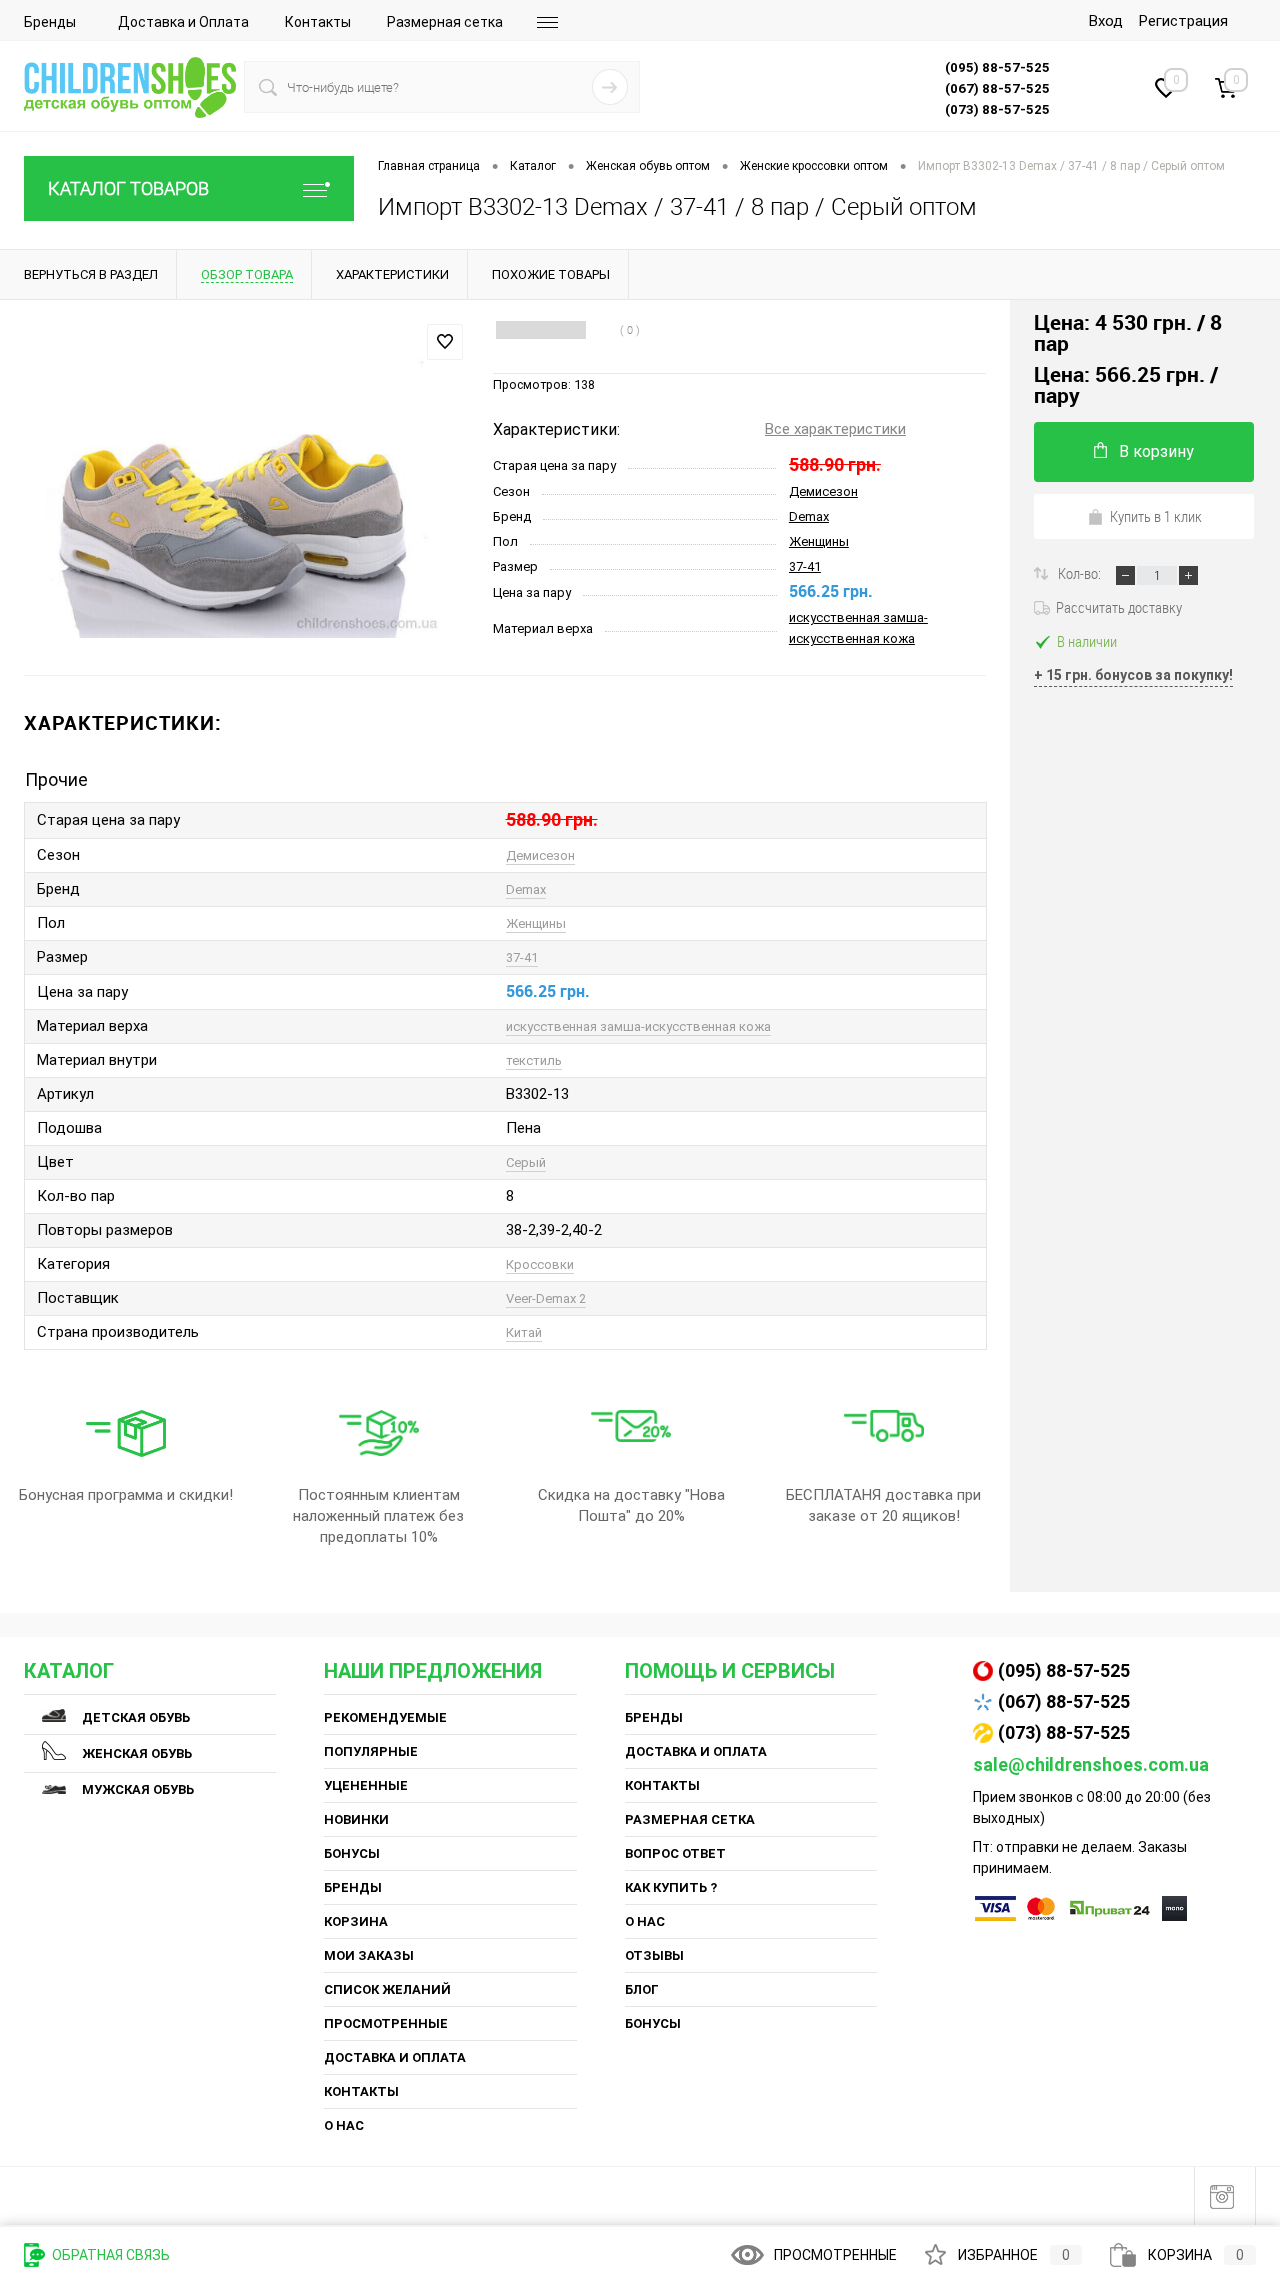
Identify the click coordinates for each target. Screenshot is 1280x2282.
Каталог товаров (128, 188)
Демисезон (823, 491)
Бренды (50, 22)
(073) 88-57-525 (1064, 1732)
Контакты (318, 22)
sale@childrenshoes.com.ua (1091, 1764)
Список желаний (387, 1989)
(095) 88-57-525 (1064, 1670)
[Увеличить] (246, 488)
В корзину (1156, 451)
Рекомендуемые (385, 1717)
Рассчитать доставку (1119, 607)
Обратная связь (109, 2255)
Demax (809, 516)
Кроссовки (540, 1264)
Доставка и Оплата (183, 22)
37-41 (805, 566)
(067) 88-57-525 (1064, 1701)
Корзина (356, 1921)
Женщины (819, 541)
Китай (524, 1332)
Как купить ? (671, 1887)
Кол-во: (1081, 573)
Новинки (356, 1819)
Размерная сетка (445, 22)
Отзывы (654, 1955)
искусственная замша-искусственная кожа (638, 1026)
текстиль (534, 1060)
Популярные (371, 1751)
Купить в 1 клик (1156, 516)
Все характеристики (835, 429)
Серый (526, 1162)
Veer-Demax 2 (546, 1298)
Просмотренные (386, 2023)
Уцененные (366, 1785)
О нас (344, 2125)
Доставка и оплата (395, 2057)
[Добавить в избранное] (445, 342)
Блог (642, 1989)
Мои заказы (369, 1955)
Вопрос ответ (675, 1853)
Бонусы (352, 1853)
